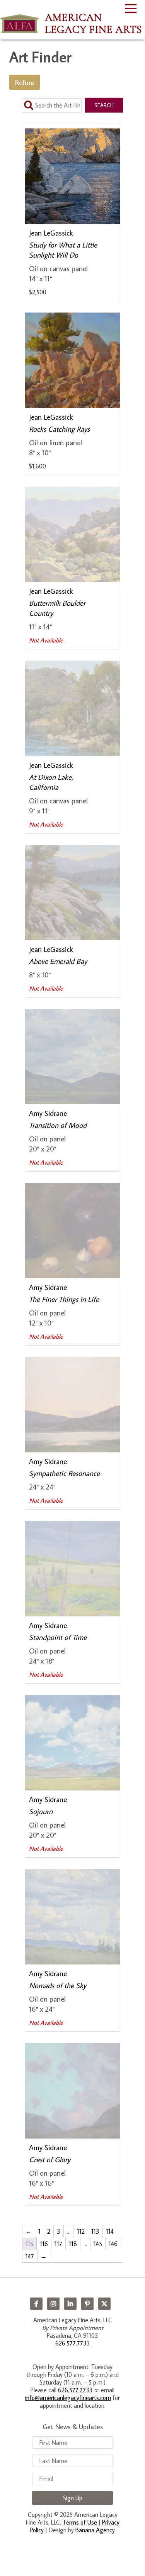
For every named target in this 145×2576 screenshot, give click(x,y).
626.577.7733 (73, 2343)
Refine (25, 82)
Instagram (53, 2304)
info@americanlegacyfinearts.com (68, 2398)
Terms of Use (80, 2522)
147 (30, 2256)
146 (113, 2244)
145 (98, 2244)
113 (95, 2231)
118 (73, 2244)
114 (110, 2231)
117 (58, 2244)
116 (44, 2244)
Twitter (104, 2304)
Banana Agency (95, 2530)
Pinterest (87, 2304)
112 (81, 2231)
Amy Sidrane (48, 1113)
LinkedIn (70, 2304)
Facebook (36, 2304)
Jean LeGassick (51, 233)
